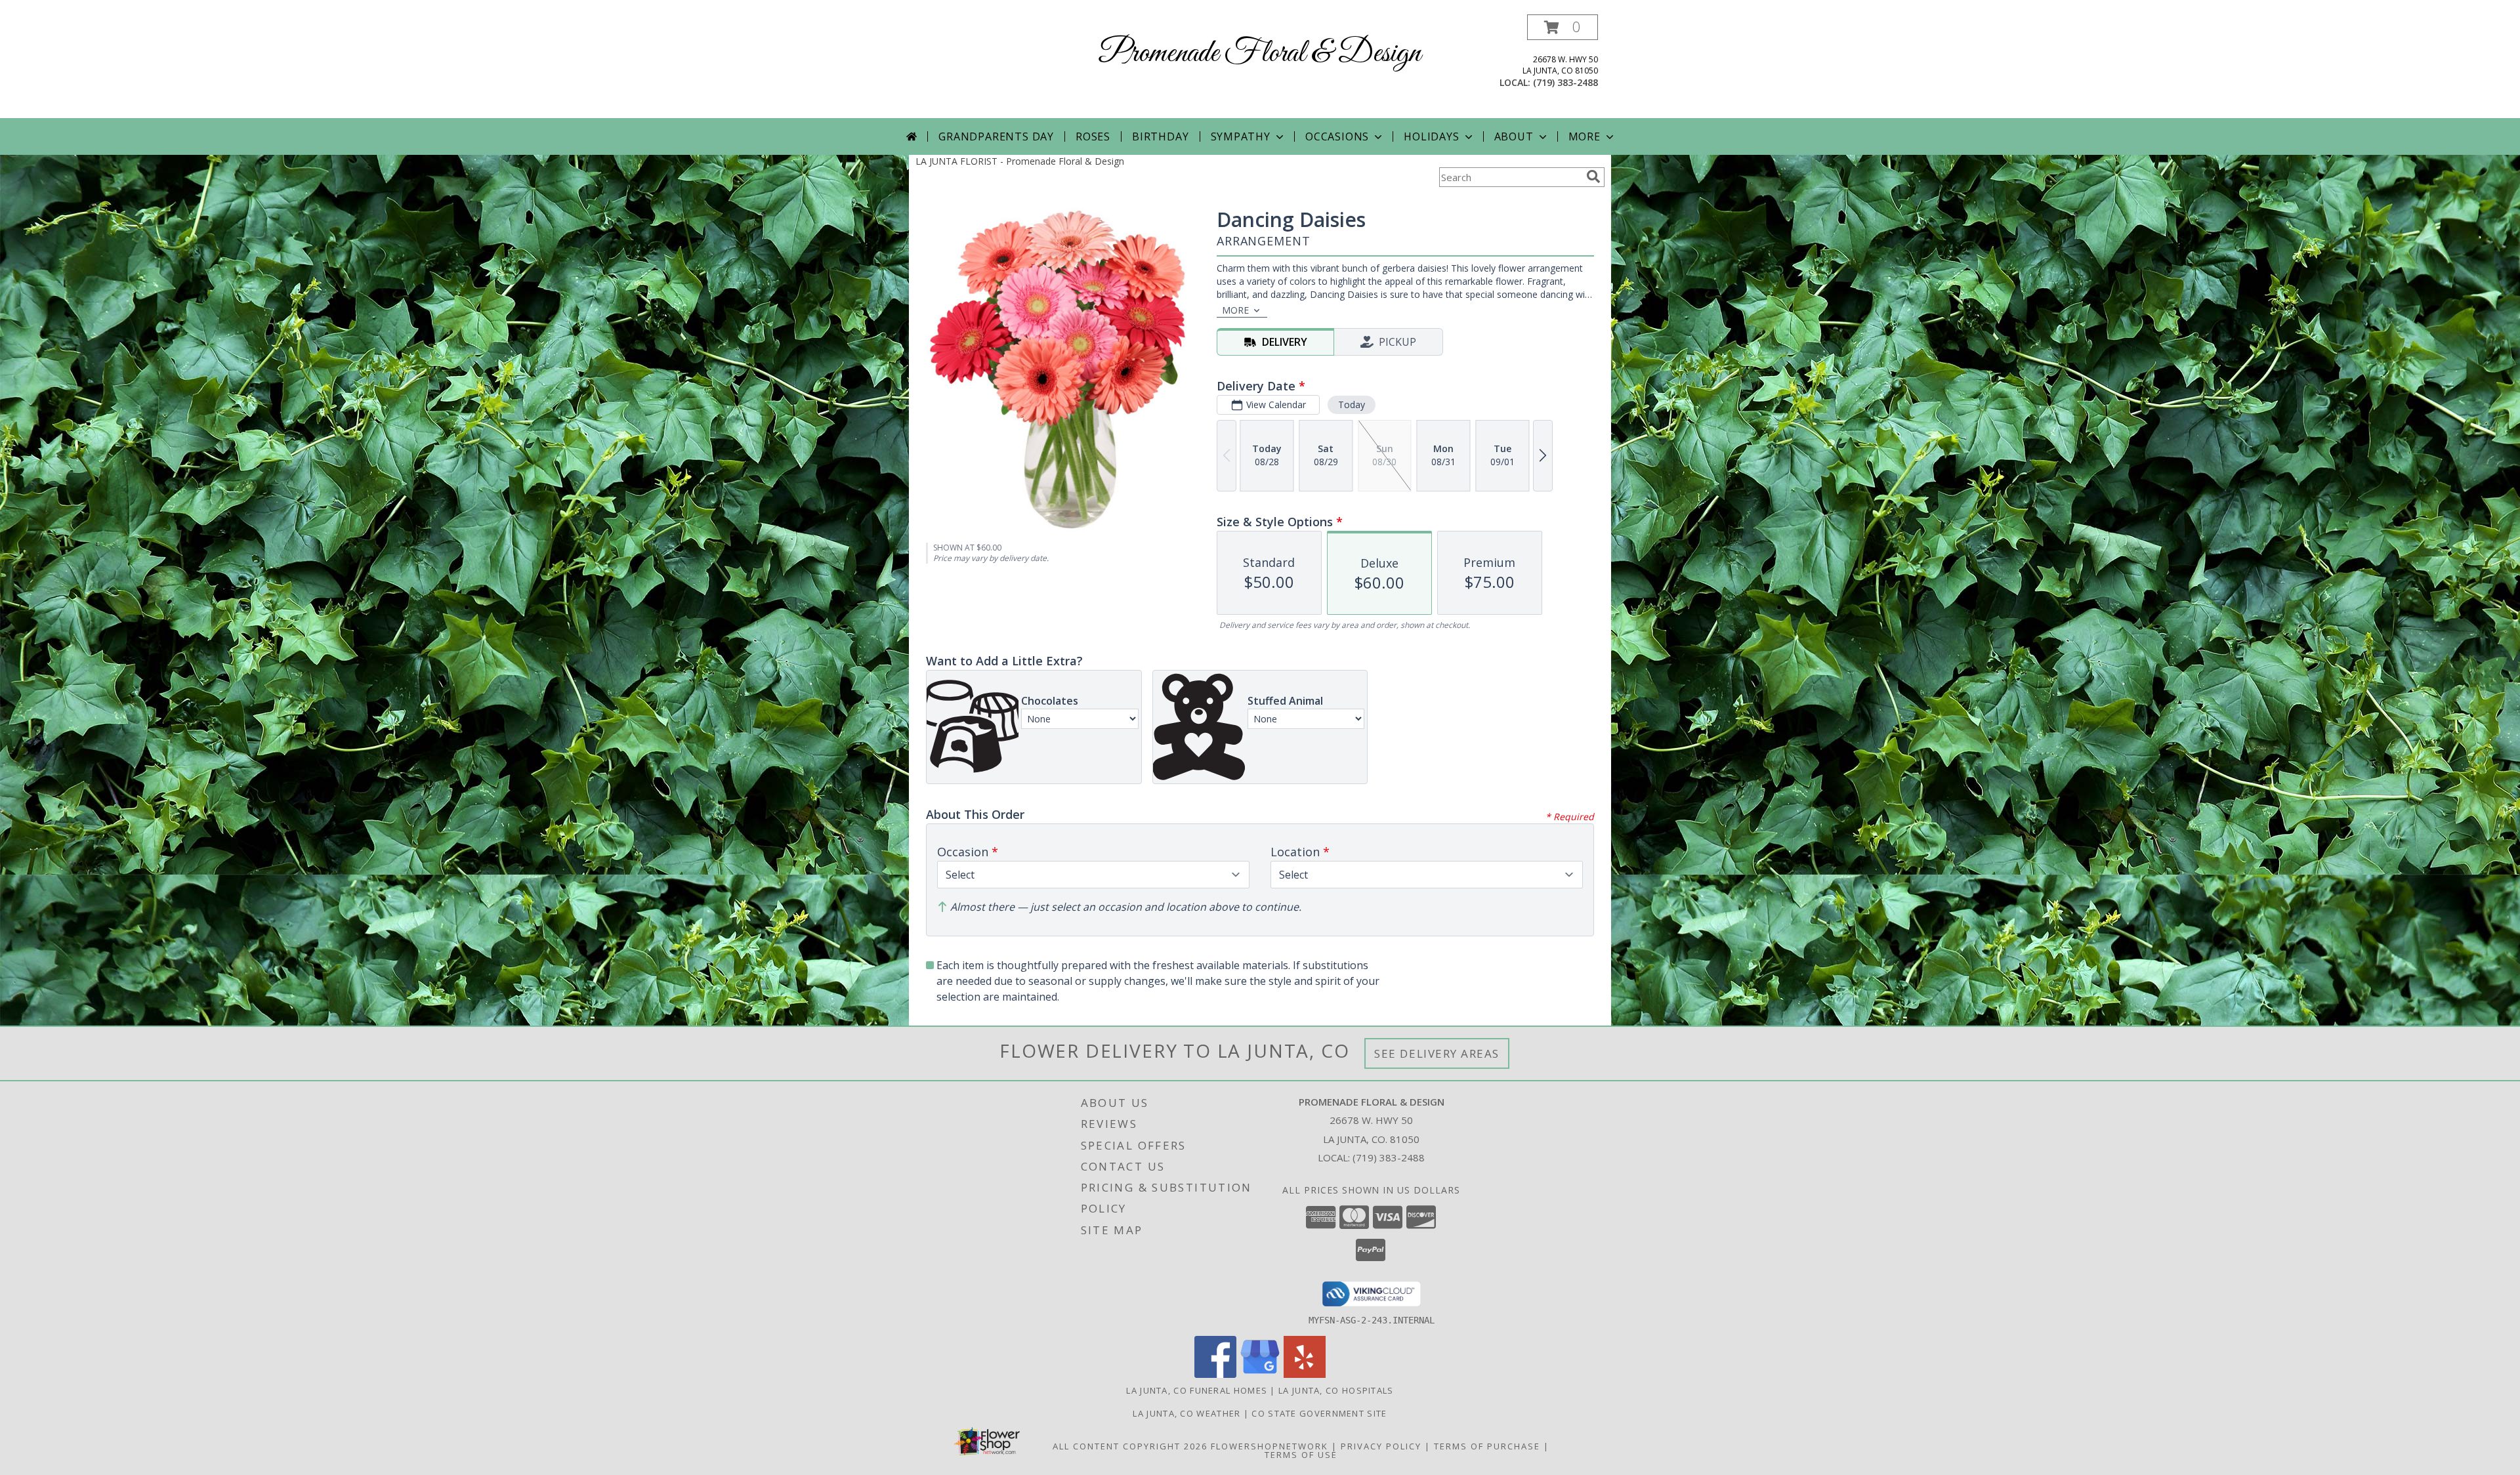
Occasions (1337, 136)
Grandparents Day (996, 136)
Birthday (1160, 136)
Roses (1093, 136)
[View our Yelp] (1305, 1374)
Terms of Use (1301, 1455)
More (1585, 136)
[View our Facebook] (1215, 1374)
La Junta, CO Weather (1186, 1413)
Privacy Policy (1381, 1446)
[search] (1593, 177)
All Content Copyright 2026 (1130, 1446)
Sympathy (1241, 136)
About (1514, 136)
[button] (1563, 27)
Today (1352, 405)
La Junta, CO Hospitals (1336, 1390)
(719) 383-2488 (1565, 82)
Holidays (1431, 136)
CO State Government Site (1319, 1413)
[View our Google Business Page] (1260, 1374)
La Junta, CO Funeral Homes (1197, 1390)
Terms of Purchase (1487, 1446)
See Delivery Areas (1437, 1053)
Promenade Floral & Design (1260, 53)
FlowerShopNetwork (1270, 1446)
